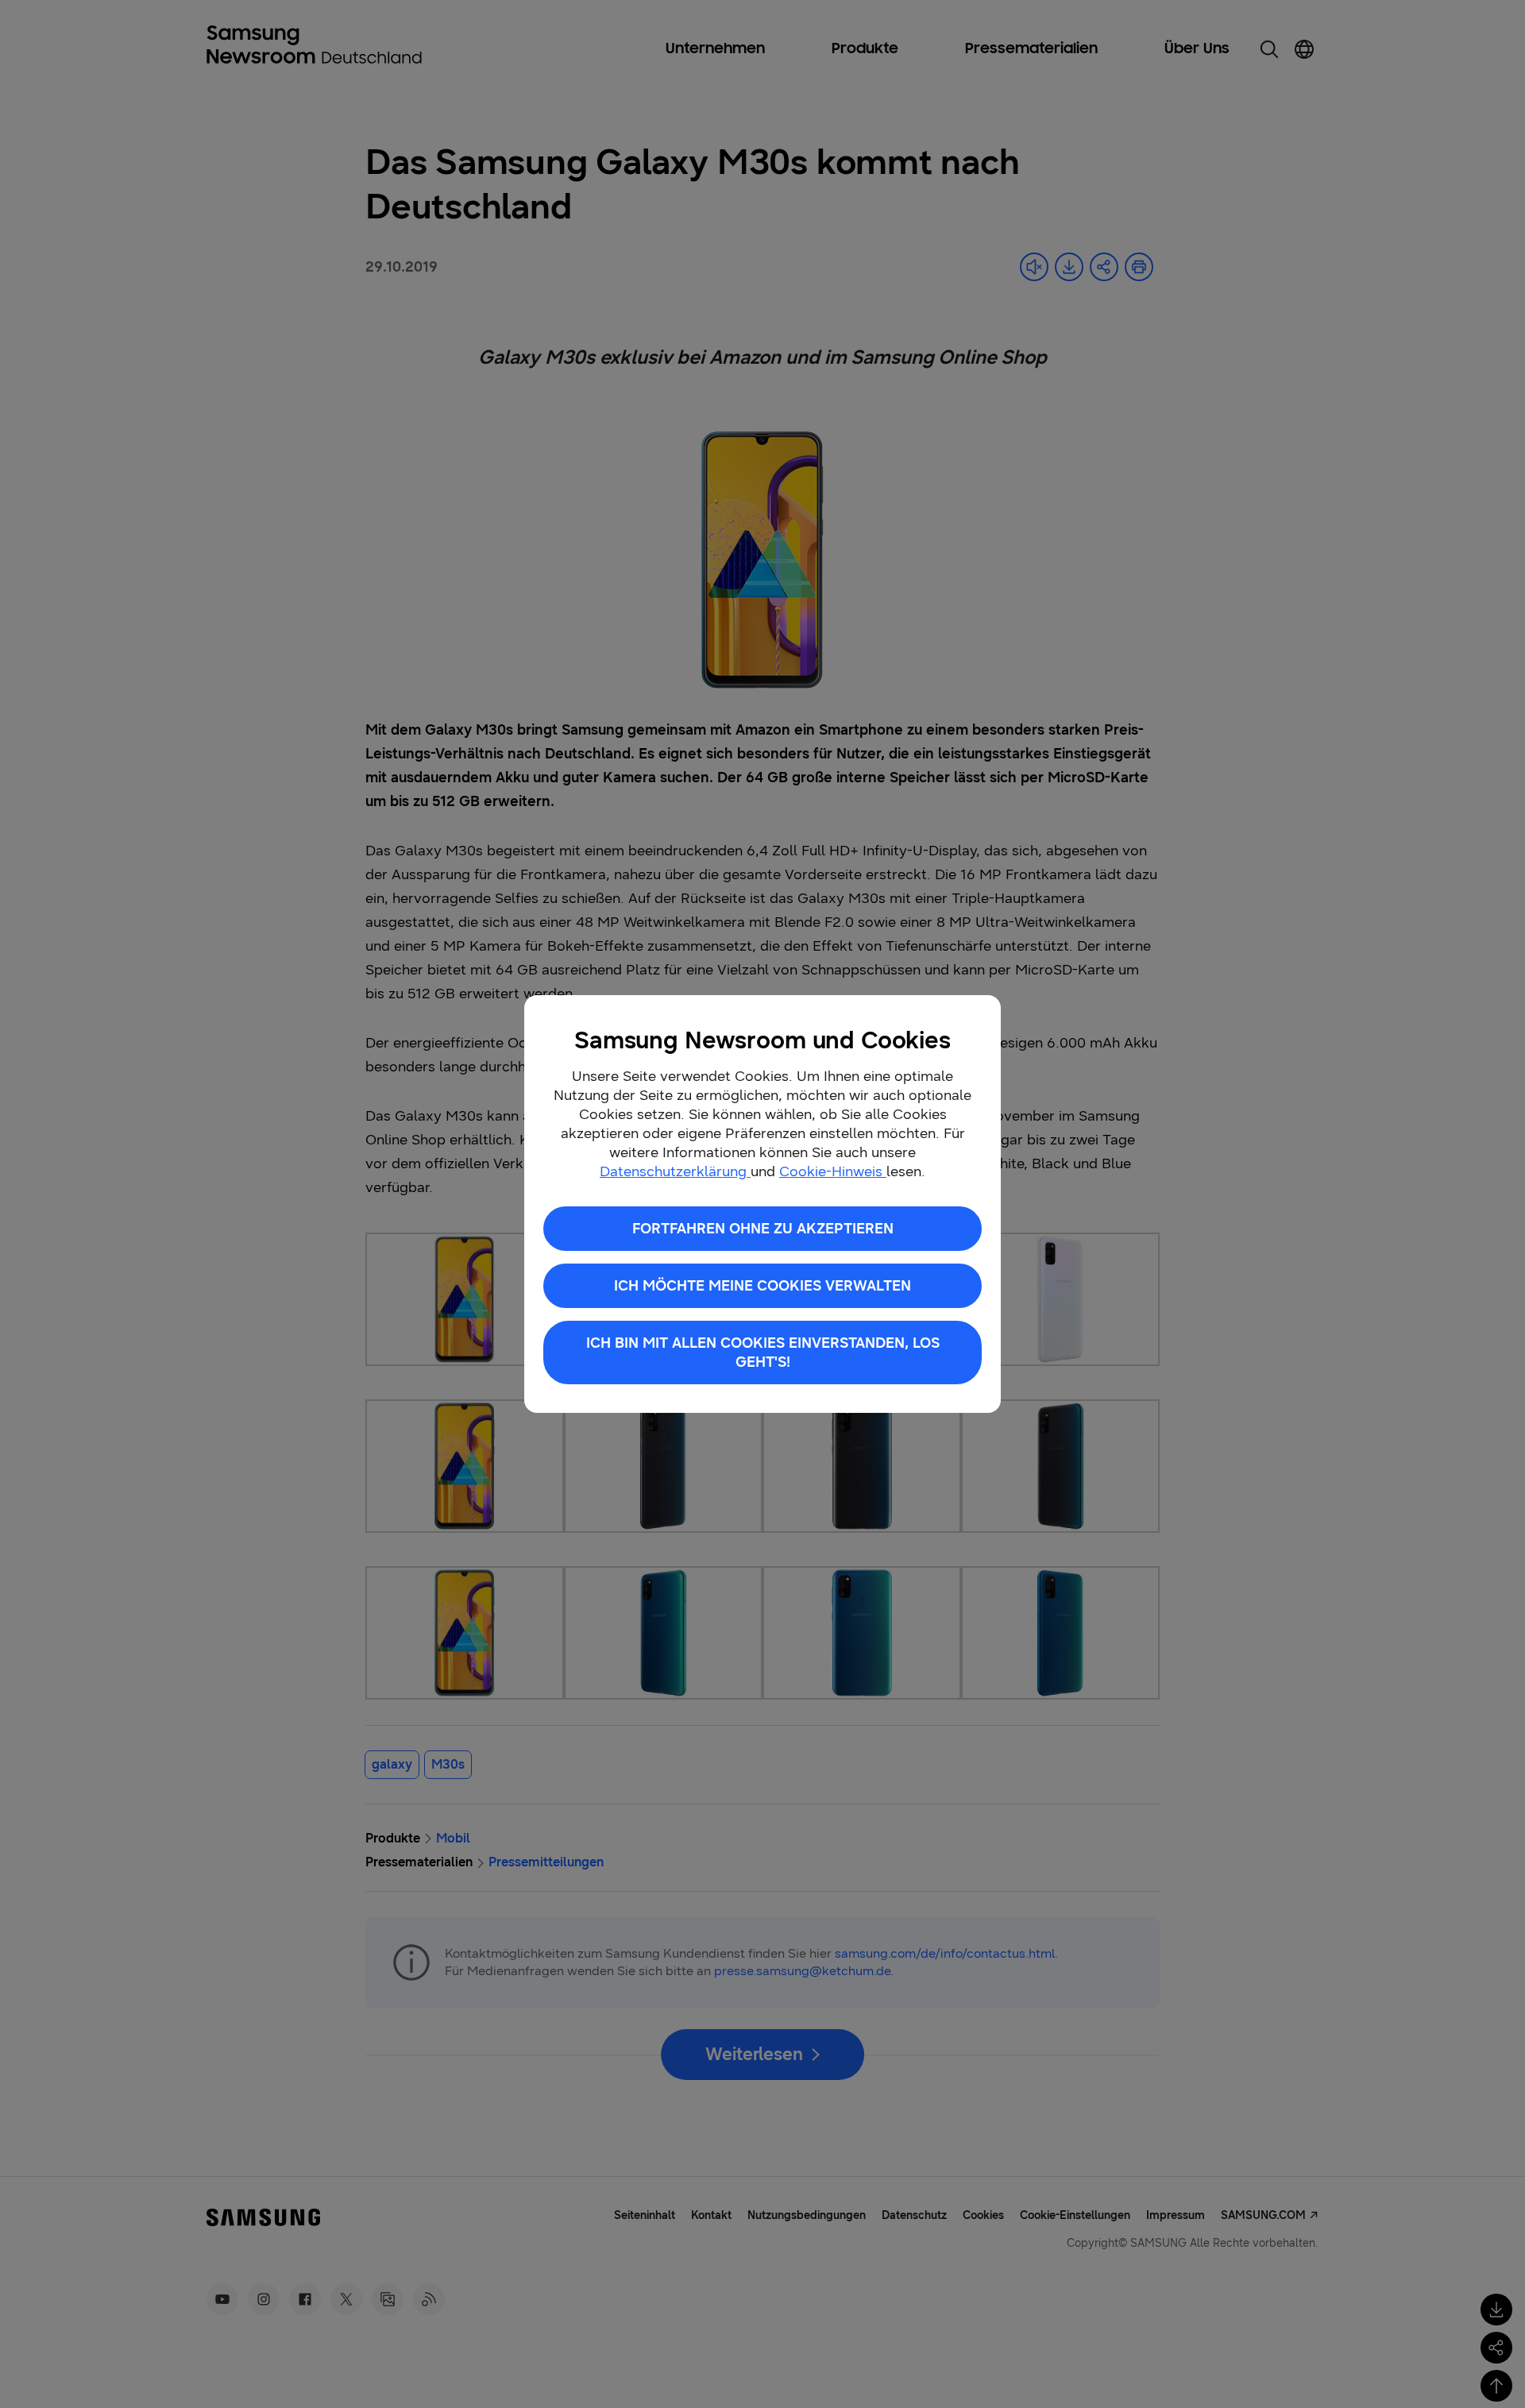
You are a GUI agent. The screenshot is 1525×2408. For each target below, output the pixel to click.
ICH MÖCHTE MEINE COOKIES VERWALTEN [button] (762, 1286)
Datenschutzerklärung (675, 1171)
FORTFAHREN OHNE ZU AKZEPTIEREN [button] (763, 1229)
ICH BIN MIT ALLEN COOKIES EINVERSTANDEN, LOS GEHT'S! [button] (763, 1353)
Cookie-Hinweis (833, 1171)
